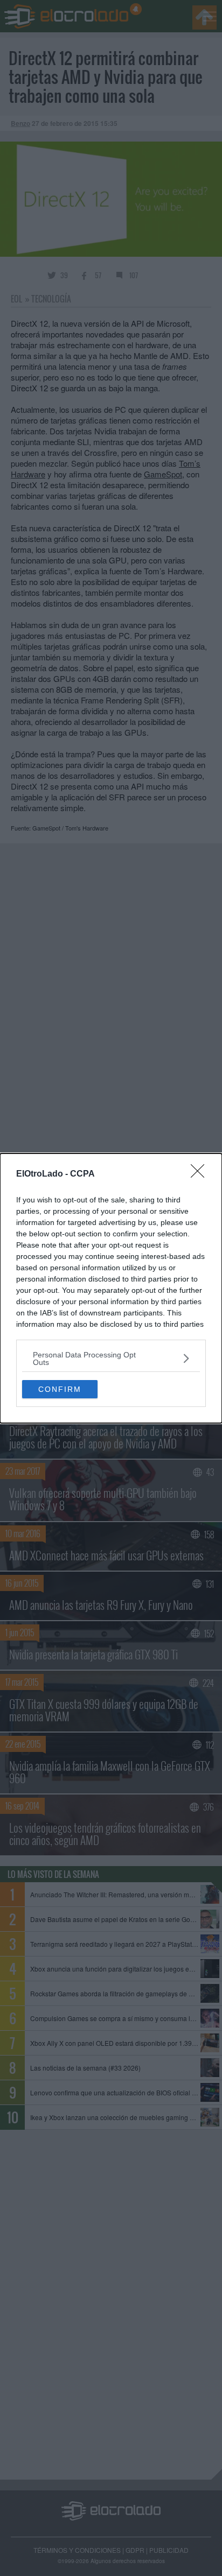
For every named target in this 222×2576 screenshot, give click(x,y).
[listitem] (111, 1359)
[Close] (201, 1174)
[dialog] (111, 1288)
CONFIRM (60, 1389)
